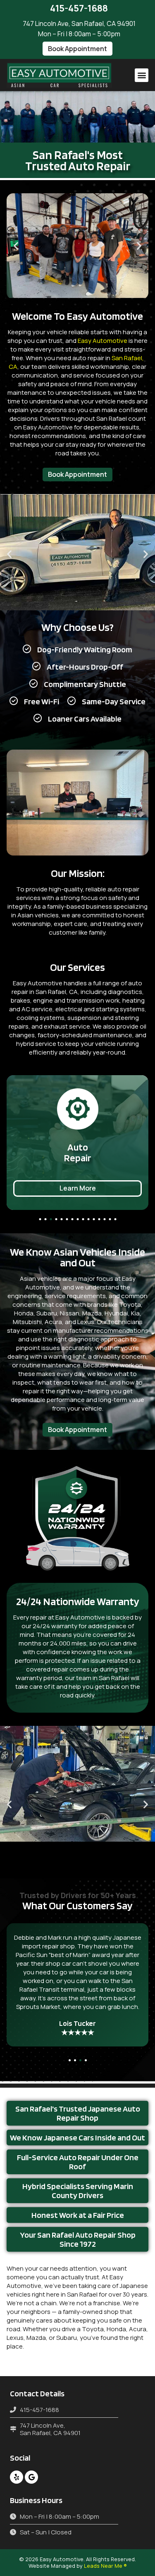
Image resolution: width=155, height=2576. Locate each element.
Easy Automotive (103, 341)
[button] (77, 49)
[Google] (31, 2477)
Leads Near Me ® (105, 2566)
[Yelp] (17, 2477)
